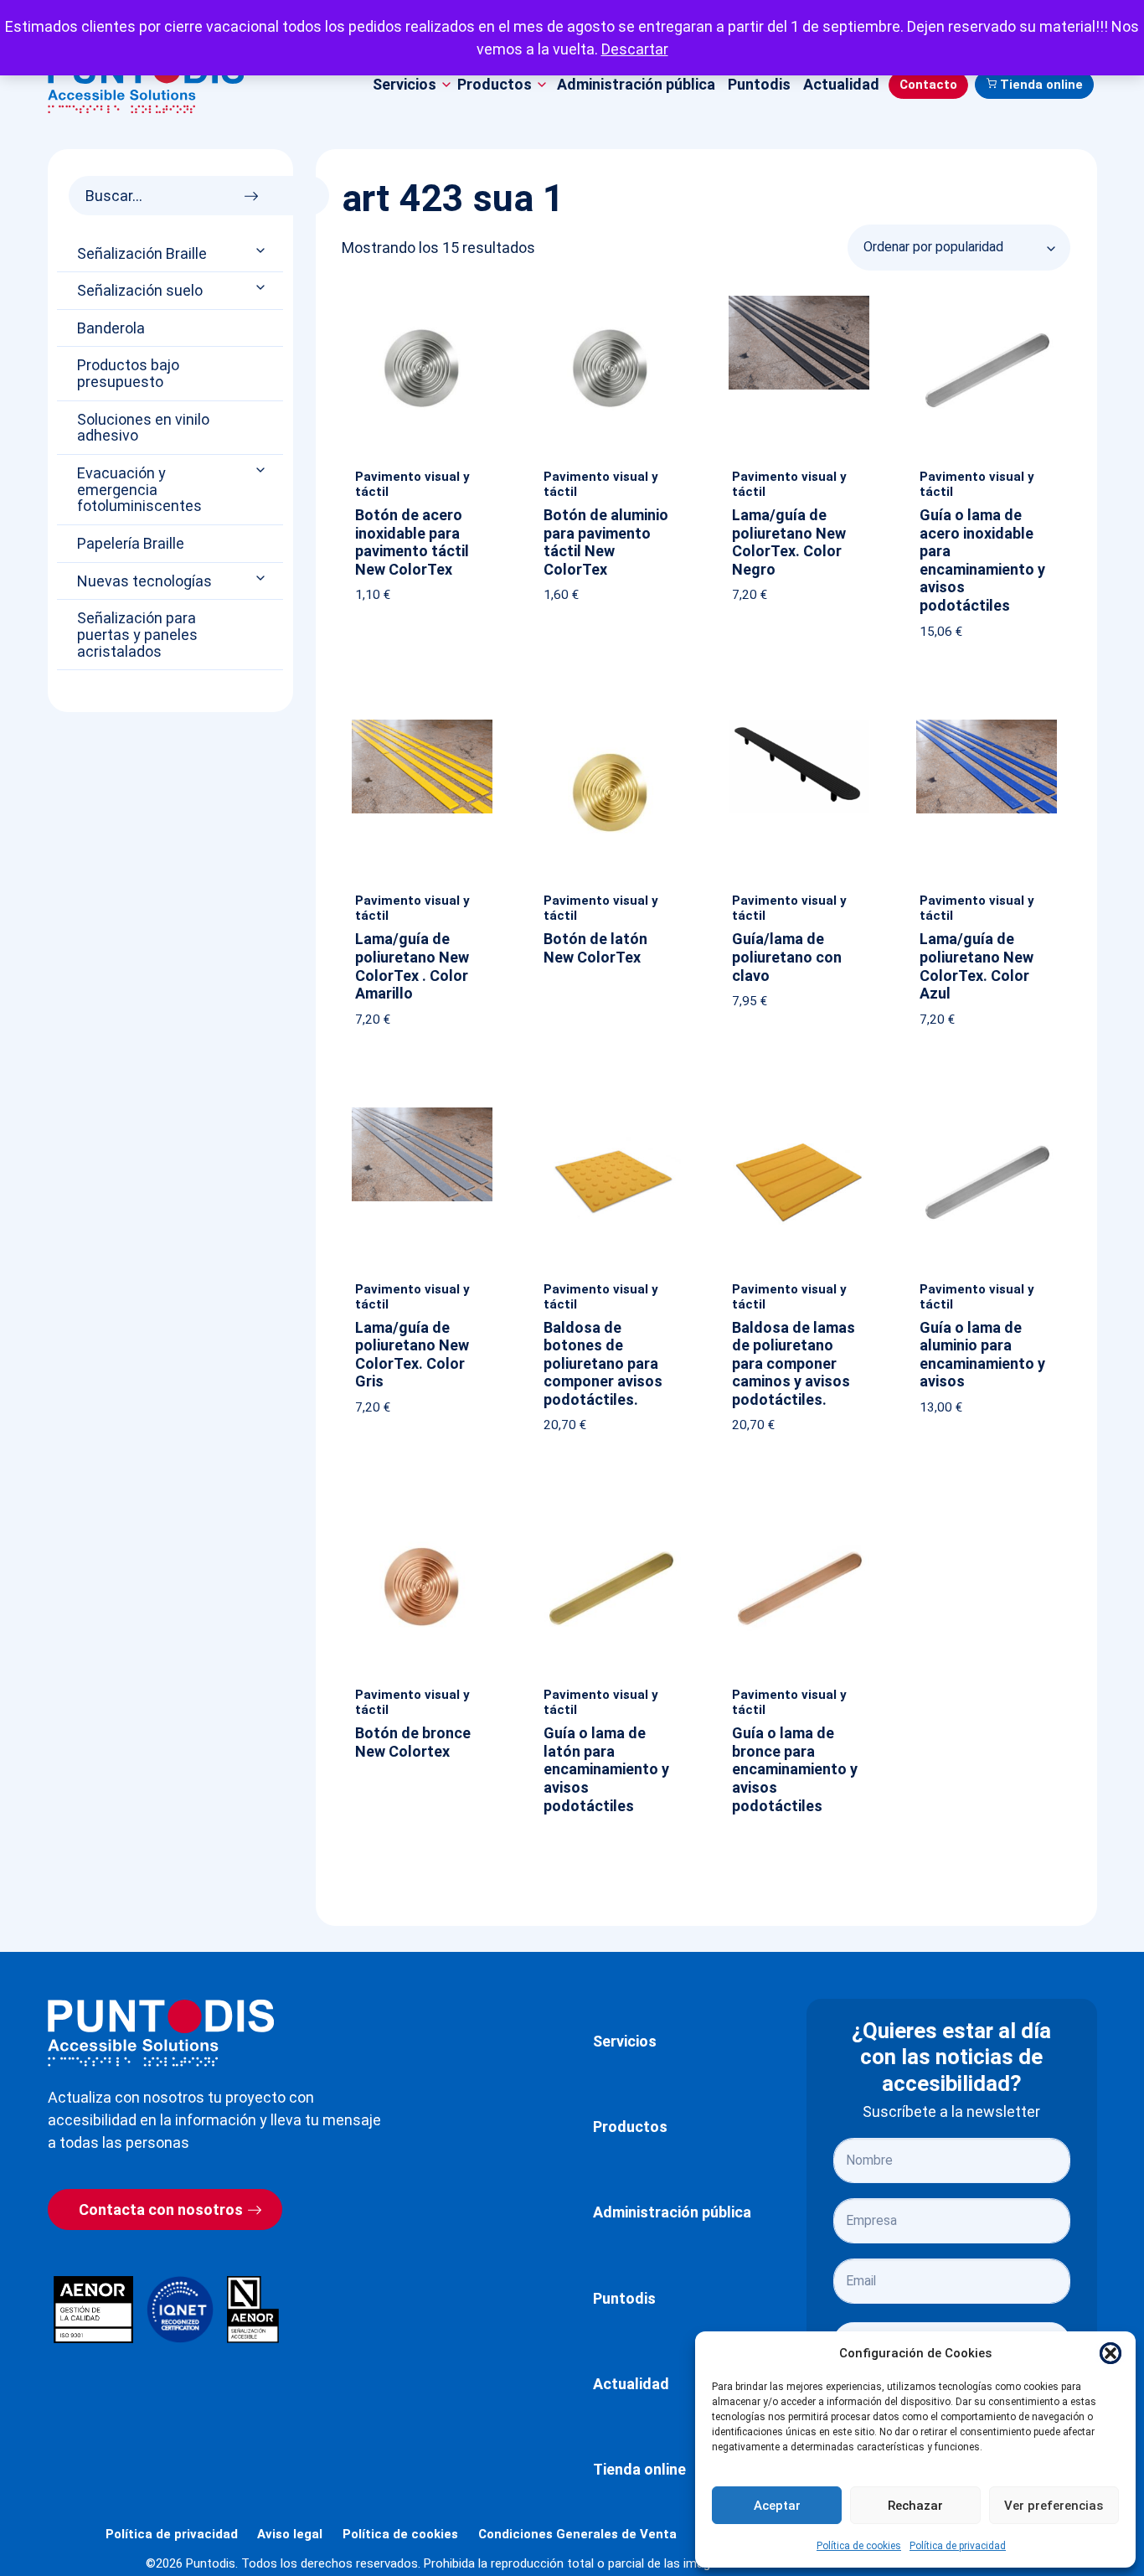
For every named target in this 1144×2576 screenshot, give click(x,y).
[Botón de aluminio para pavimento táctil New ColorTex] (611, 299)
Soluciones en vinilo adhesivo (143, 428)
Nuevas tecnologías (144, 581)
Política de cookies (859, 2546)
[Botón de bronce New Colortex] (422, 1517)
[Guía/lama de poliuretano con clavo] (799, 723)
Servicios (625, 2041)
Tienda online (1041, 85)
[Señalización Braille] (262, 250)
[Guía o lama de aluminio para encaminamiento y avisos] (987, 1111)
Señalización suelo (140, 291)
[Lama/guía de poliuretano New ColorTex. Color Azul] (987, 723)
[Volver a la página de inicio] (161, 2033)
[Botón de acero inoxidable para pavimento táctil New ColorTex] (422, 299)
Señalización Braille (142, 254)
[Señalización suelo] (262, 288)
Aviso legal (290, 2534)
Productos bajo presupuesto (128, 374)
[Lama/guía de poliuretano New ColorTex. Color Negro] (799, 299)
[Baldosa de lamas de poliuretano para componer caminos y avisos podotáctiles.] (799, 1111)
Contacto (928, 85)
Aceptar (777, 2506)
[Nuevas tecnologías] (262, 578)
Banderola (111, 328)
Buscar (256, 191)
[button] (1111, 2353)
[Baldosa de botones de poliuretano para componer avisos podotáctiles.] (611, 1111)
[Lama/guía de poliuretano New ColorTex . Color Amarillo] (422, 723)
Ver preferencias (1054, 2506)
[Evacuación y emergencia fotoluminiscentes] (262, 470)
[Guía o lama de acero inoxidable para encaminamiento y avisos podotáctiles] (987, 299)
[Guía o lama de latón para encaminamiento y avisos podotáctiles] (611, 1517)
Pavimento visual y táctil (412, 484)
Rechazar (915, 2506)
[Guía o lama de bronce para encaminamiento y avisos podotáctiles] (799, 1517)
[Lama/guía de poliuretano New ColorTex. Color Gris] (422, 1111)
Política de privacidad (958, 2546)
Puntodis (759, 84)
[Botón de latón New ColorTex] (611, 723)
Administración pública (636, 84)
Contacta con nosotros (161, 2209)
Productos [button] (495, 84)
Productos (630, 2127)
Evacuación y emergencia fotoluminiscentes (139, 490)
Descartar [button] (635, 49)
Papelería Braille (131, 544)
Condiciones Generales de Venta (577, 2534)
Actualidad (841, 84)
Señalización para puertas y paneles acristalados (137, 635)
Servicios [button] (405, 84)
